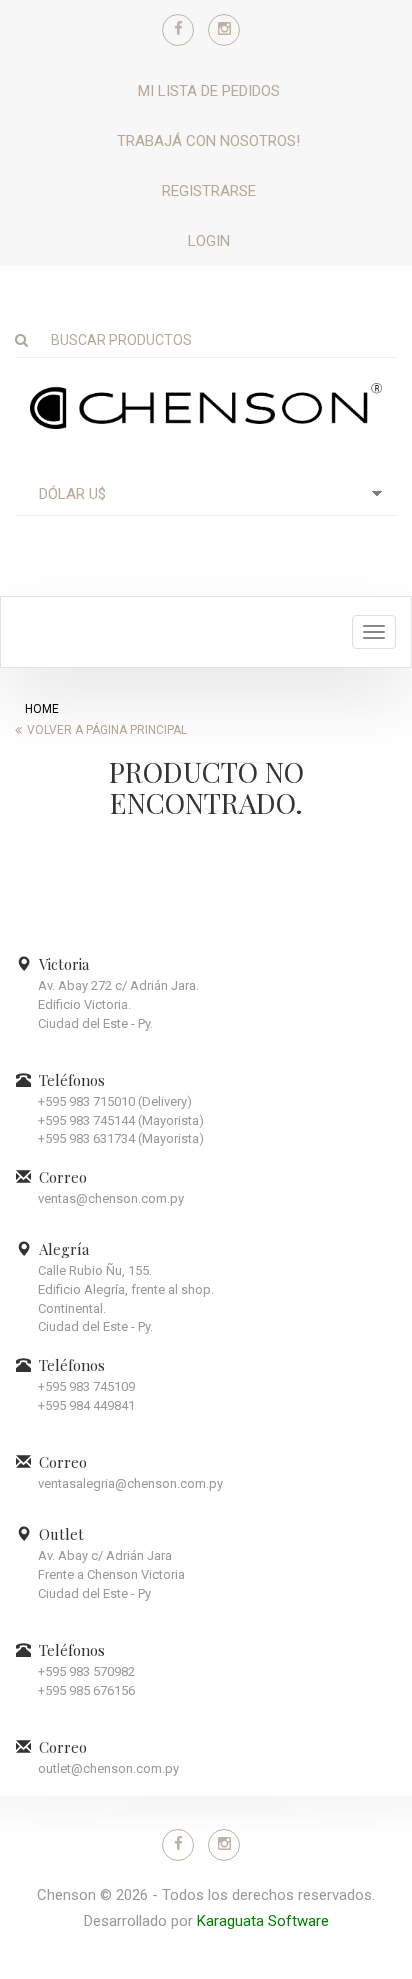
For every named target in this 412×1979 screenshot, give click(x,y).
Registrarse (209, 191)
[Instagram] (224, 30)
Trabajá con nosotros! (208, 141)
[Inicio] (206, 405)
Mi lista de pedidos (209, 91)
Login (209, 241)
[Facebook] (178, 30)
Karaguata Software (263, 1921)
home (42, 709)
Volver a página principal (107, 730)
